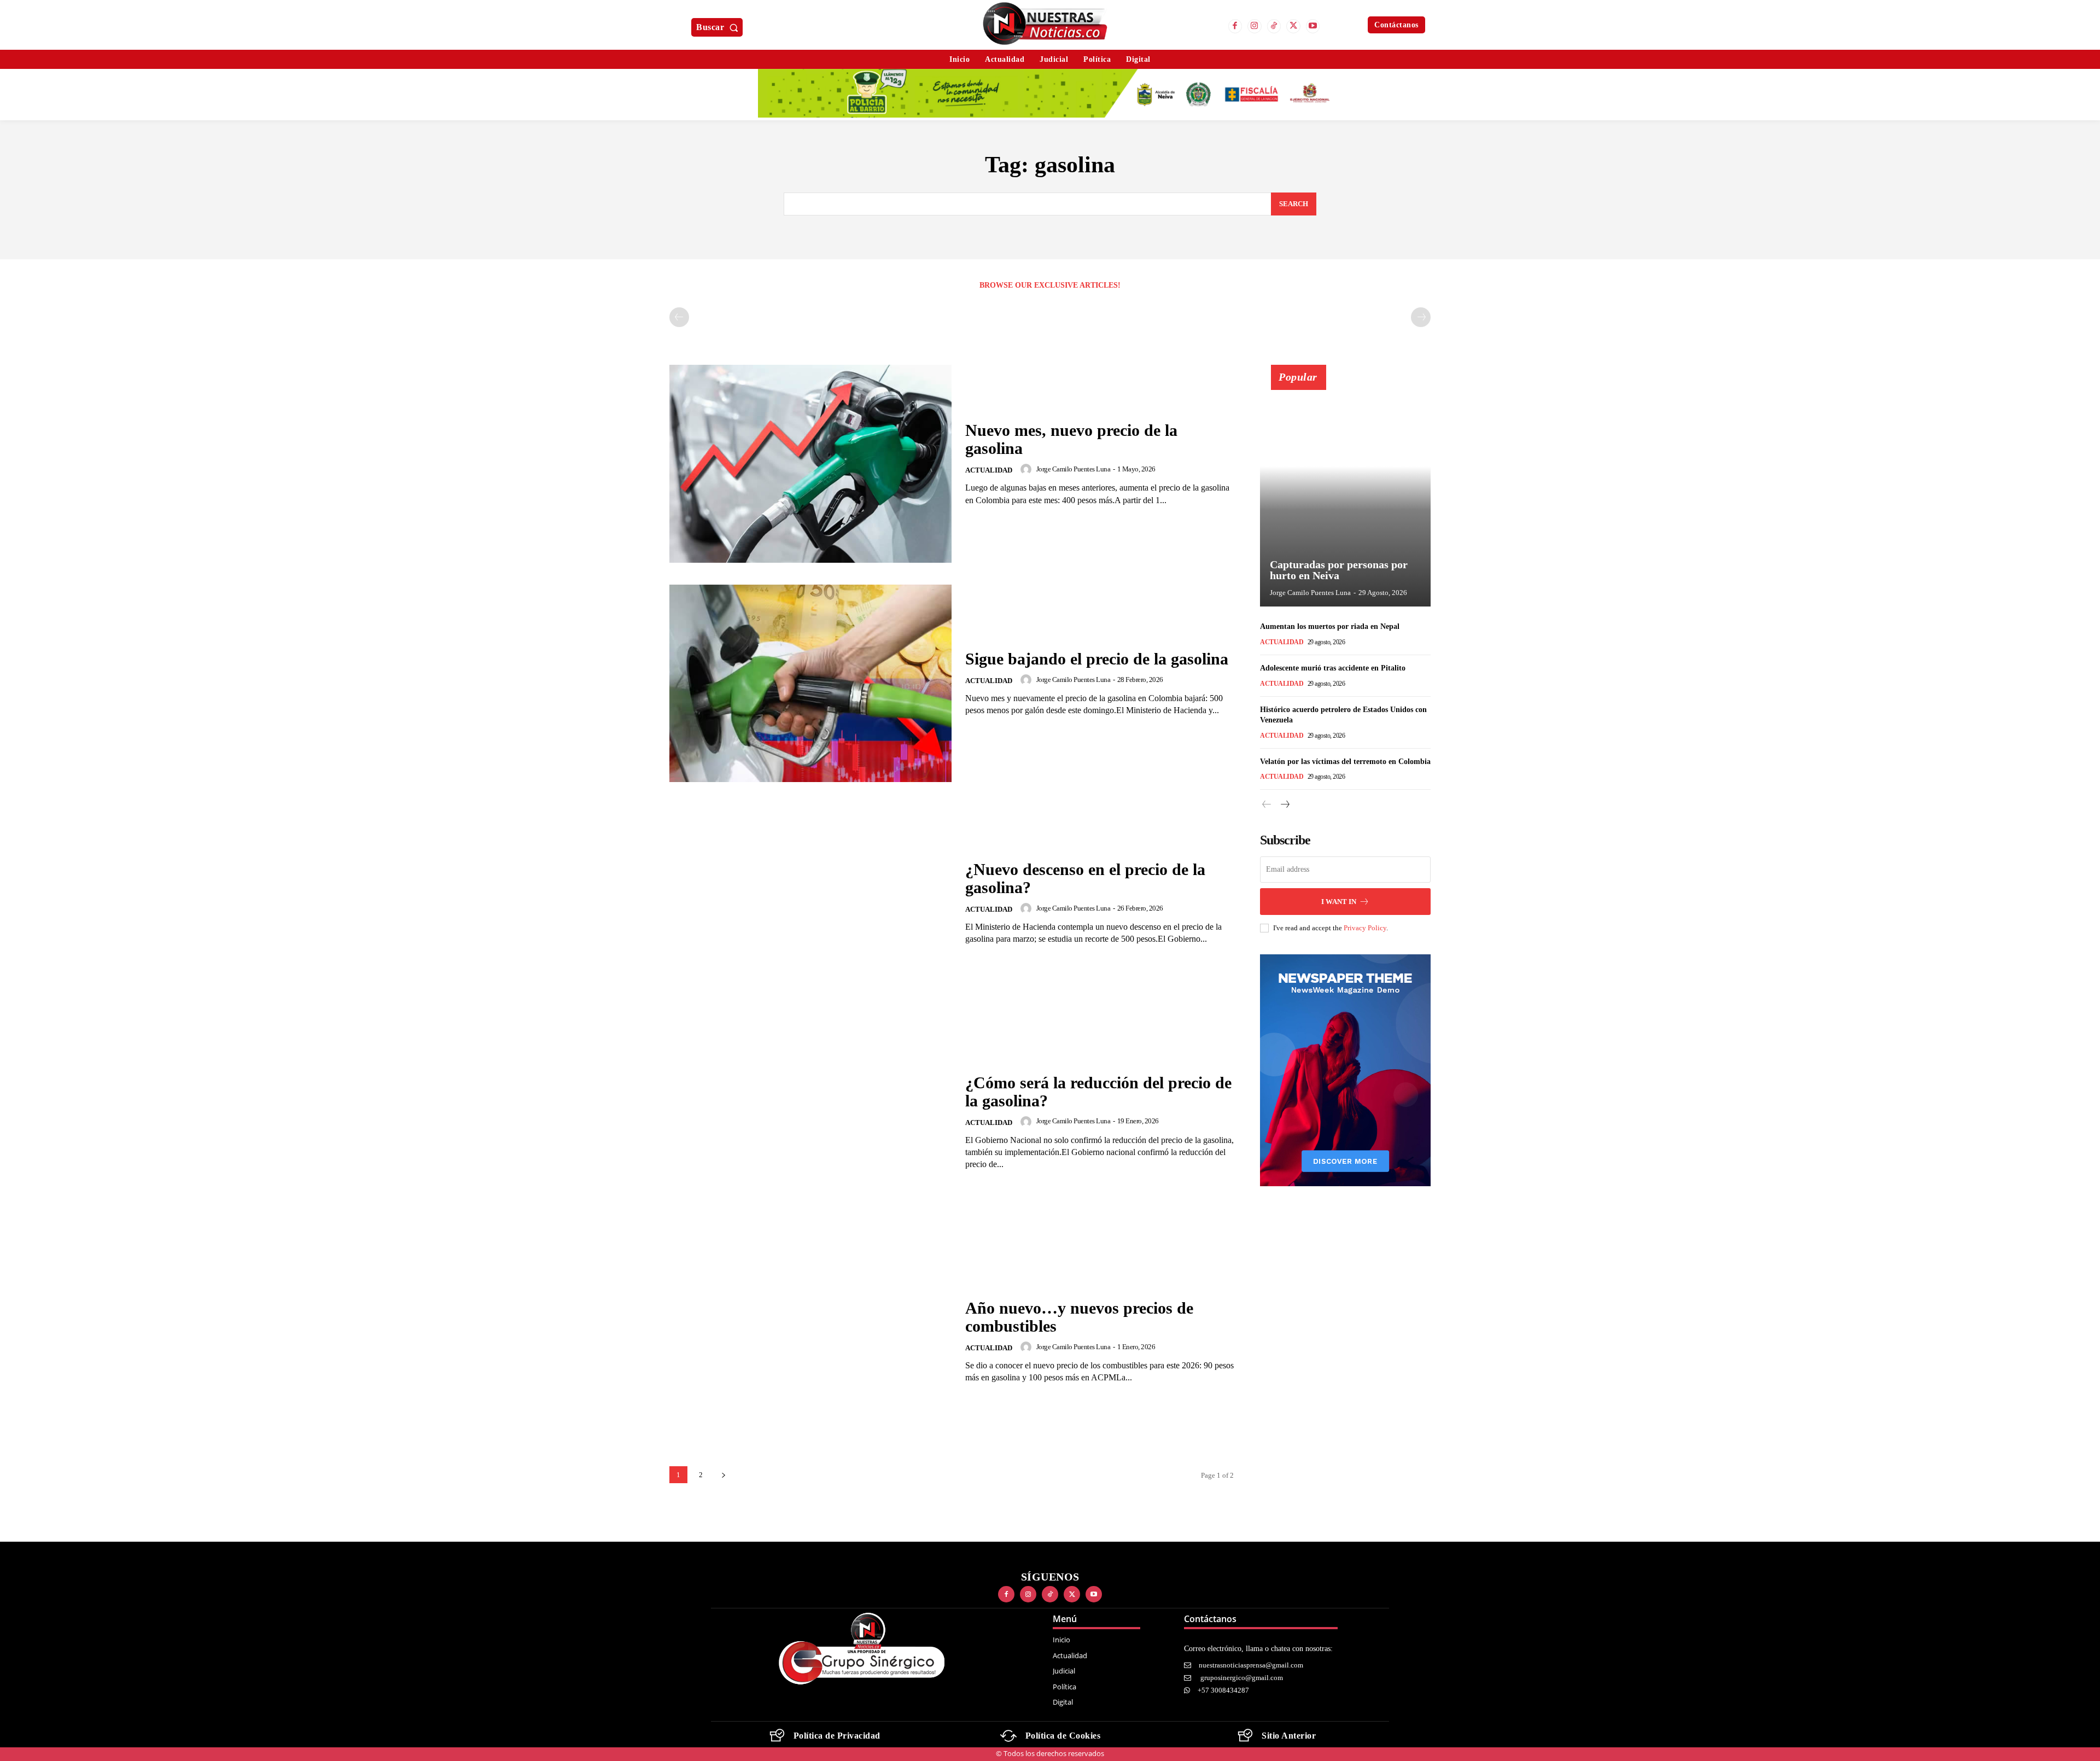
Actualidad (989, 470)
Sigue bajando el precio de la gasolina (1097, 659)
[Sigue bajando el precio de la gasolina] (810, 683)
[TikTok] (1274, 26)
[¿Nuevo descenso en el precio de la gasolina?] (810, 903)
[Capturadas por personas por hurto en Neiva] (1345, 492)
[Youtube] (1313, 26)
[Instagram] (1255, 26)
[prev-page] (679, 317)
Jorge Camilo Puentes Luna (1074, 469)
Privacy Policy (1365, 928)
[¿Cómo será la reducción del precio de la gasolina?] (810, 1122)
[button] (719, 27)
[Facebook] (1235, 26)
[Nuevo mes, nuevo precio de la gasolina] (810, 463)
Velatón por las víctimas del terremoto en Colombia (1345, 762)
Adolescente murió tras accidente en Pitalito (1333, 668)
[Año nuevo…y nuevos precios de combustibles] (810, 1341)
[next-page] (723, 1475)
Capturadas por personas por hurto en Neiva (1339, 570)
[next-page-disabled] (1421, 317)
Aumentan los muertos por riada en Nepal (1330, 626)
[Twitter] (1293, 26)
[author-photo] (1028, 469)
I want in (1339, 902)
